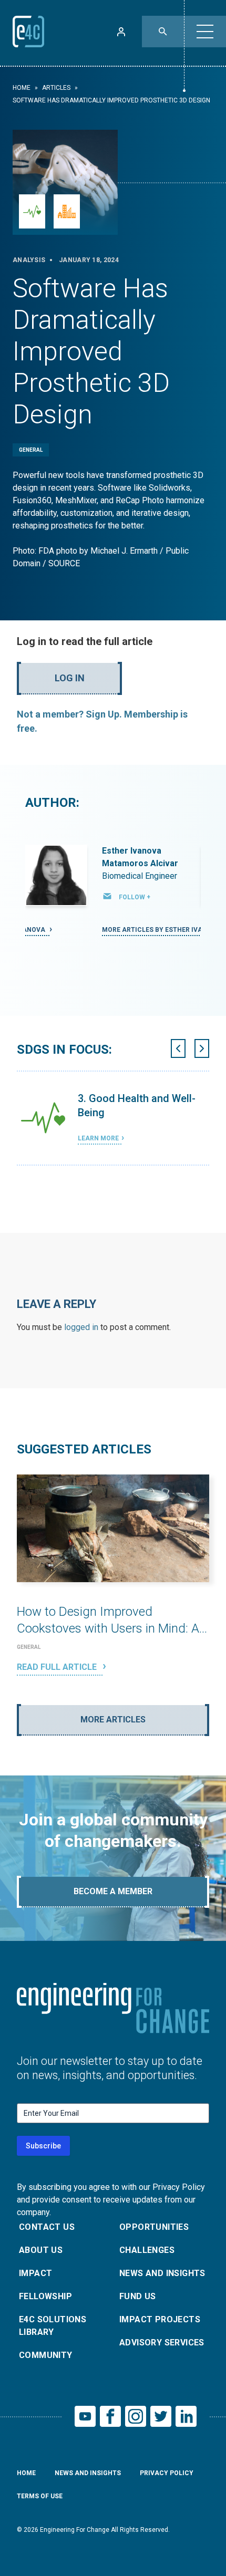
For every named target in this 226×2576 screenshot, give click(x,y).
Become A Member (113, 1891)
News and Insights (162, 2273)
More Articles (113, 1720)
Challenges (147, 2250)
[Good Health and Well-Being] (32, 211)
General (31, 450)
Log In (70, 678)
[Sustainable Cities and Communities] (67, 211)
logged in (81, 1327)
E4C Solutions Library (53, 2326)
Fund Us (138, 2296)
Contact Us (47, 2227)
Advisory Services (162, 2343)
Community (46, 2355)
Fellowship (45, 2296)
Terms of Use (40, 2496)
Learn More (98, 1138)
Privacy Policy (167, 2473)
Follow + (135, 897)
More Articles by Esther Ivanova (162, 930)
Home (22, 88)
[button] (205, 32)
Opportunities (154, 2227)
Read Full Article (58, 1667)
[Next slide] (202, 1048)
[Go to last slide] (178, 1048)
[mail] (107, 896)
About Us (41, 2250)
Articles (56, 88)
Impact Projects (160, 2319)
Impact (35, 2273)
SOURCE (64, 563)
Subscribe (43, 2146)
